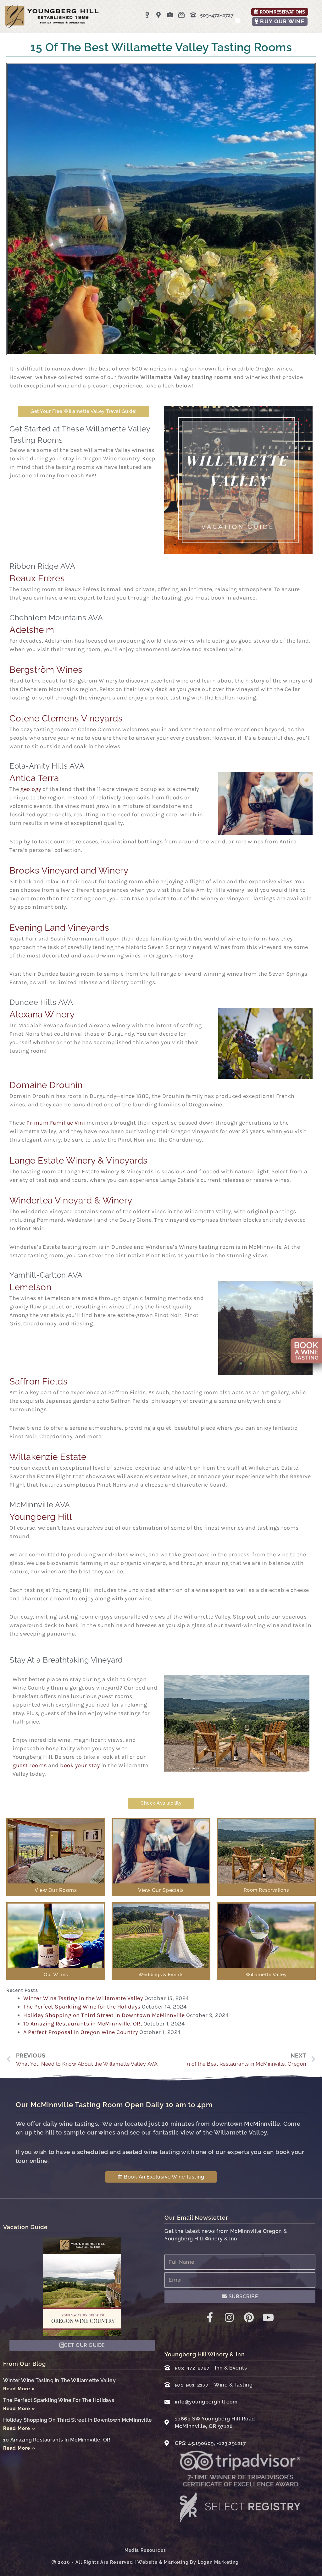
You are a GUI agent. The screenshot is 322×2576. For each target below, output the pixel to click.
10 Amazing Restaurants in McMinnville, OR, (83, 2024)
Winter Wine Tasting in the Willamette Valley (83, 1998)
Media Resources (145, 2550)
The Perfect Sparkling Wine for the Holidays (82, 2007)
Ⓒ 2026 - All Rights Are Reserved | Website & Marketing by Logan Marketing (145, 2562)
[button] (238, 20)
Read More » (19, 2389)
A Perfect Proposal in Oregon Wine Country (81, 2032)
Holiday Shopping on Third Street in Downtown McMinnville (104, 2015)
